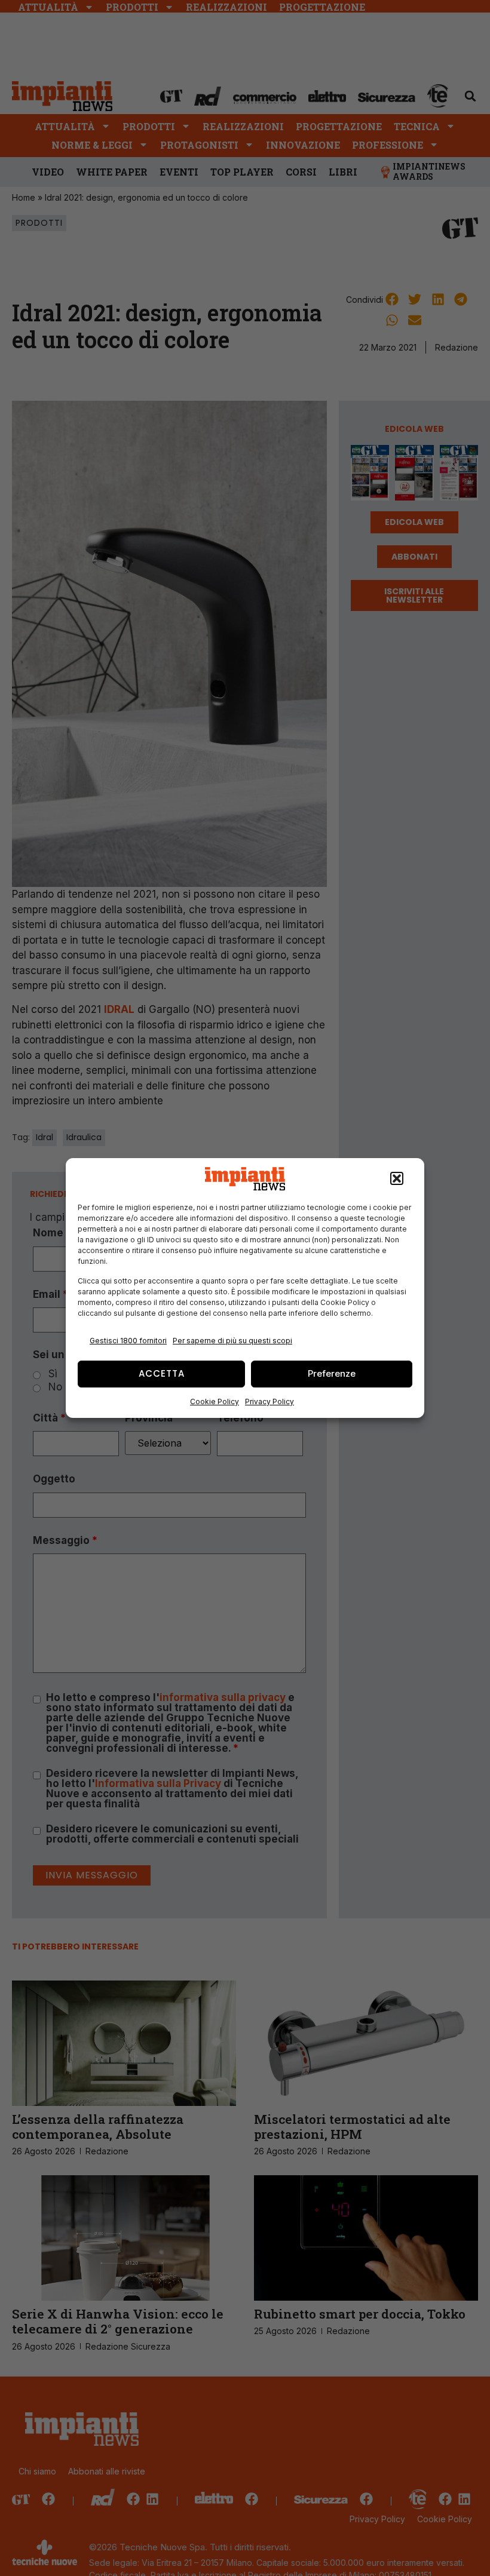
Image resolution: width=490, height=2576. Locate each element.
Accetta (162, 1373)
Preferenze (332, 1373)
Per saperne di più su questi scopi (232, 1341)
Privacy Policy (269, 1401)
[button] (397, 1179)
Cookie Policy (215, 1401)
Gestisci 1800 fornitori (128, 1341)
